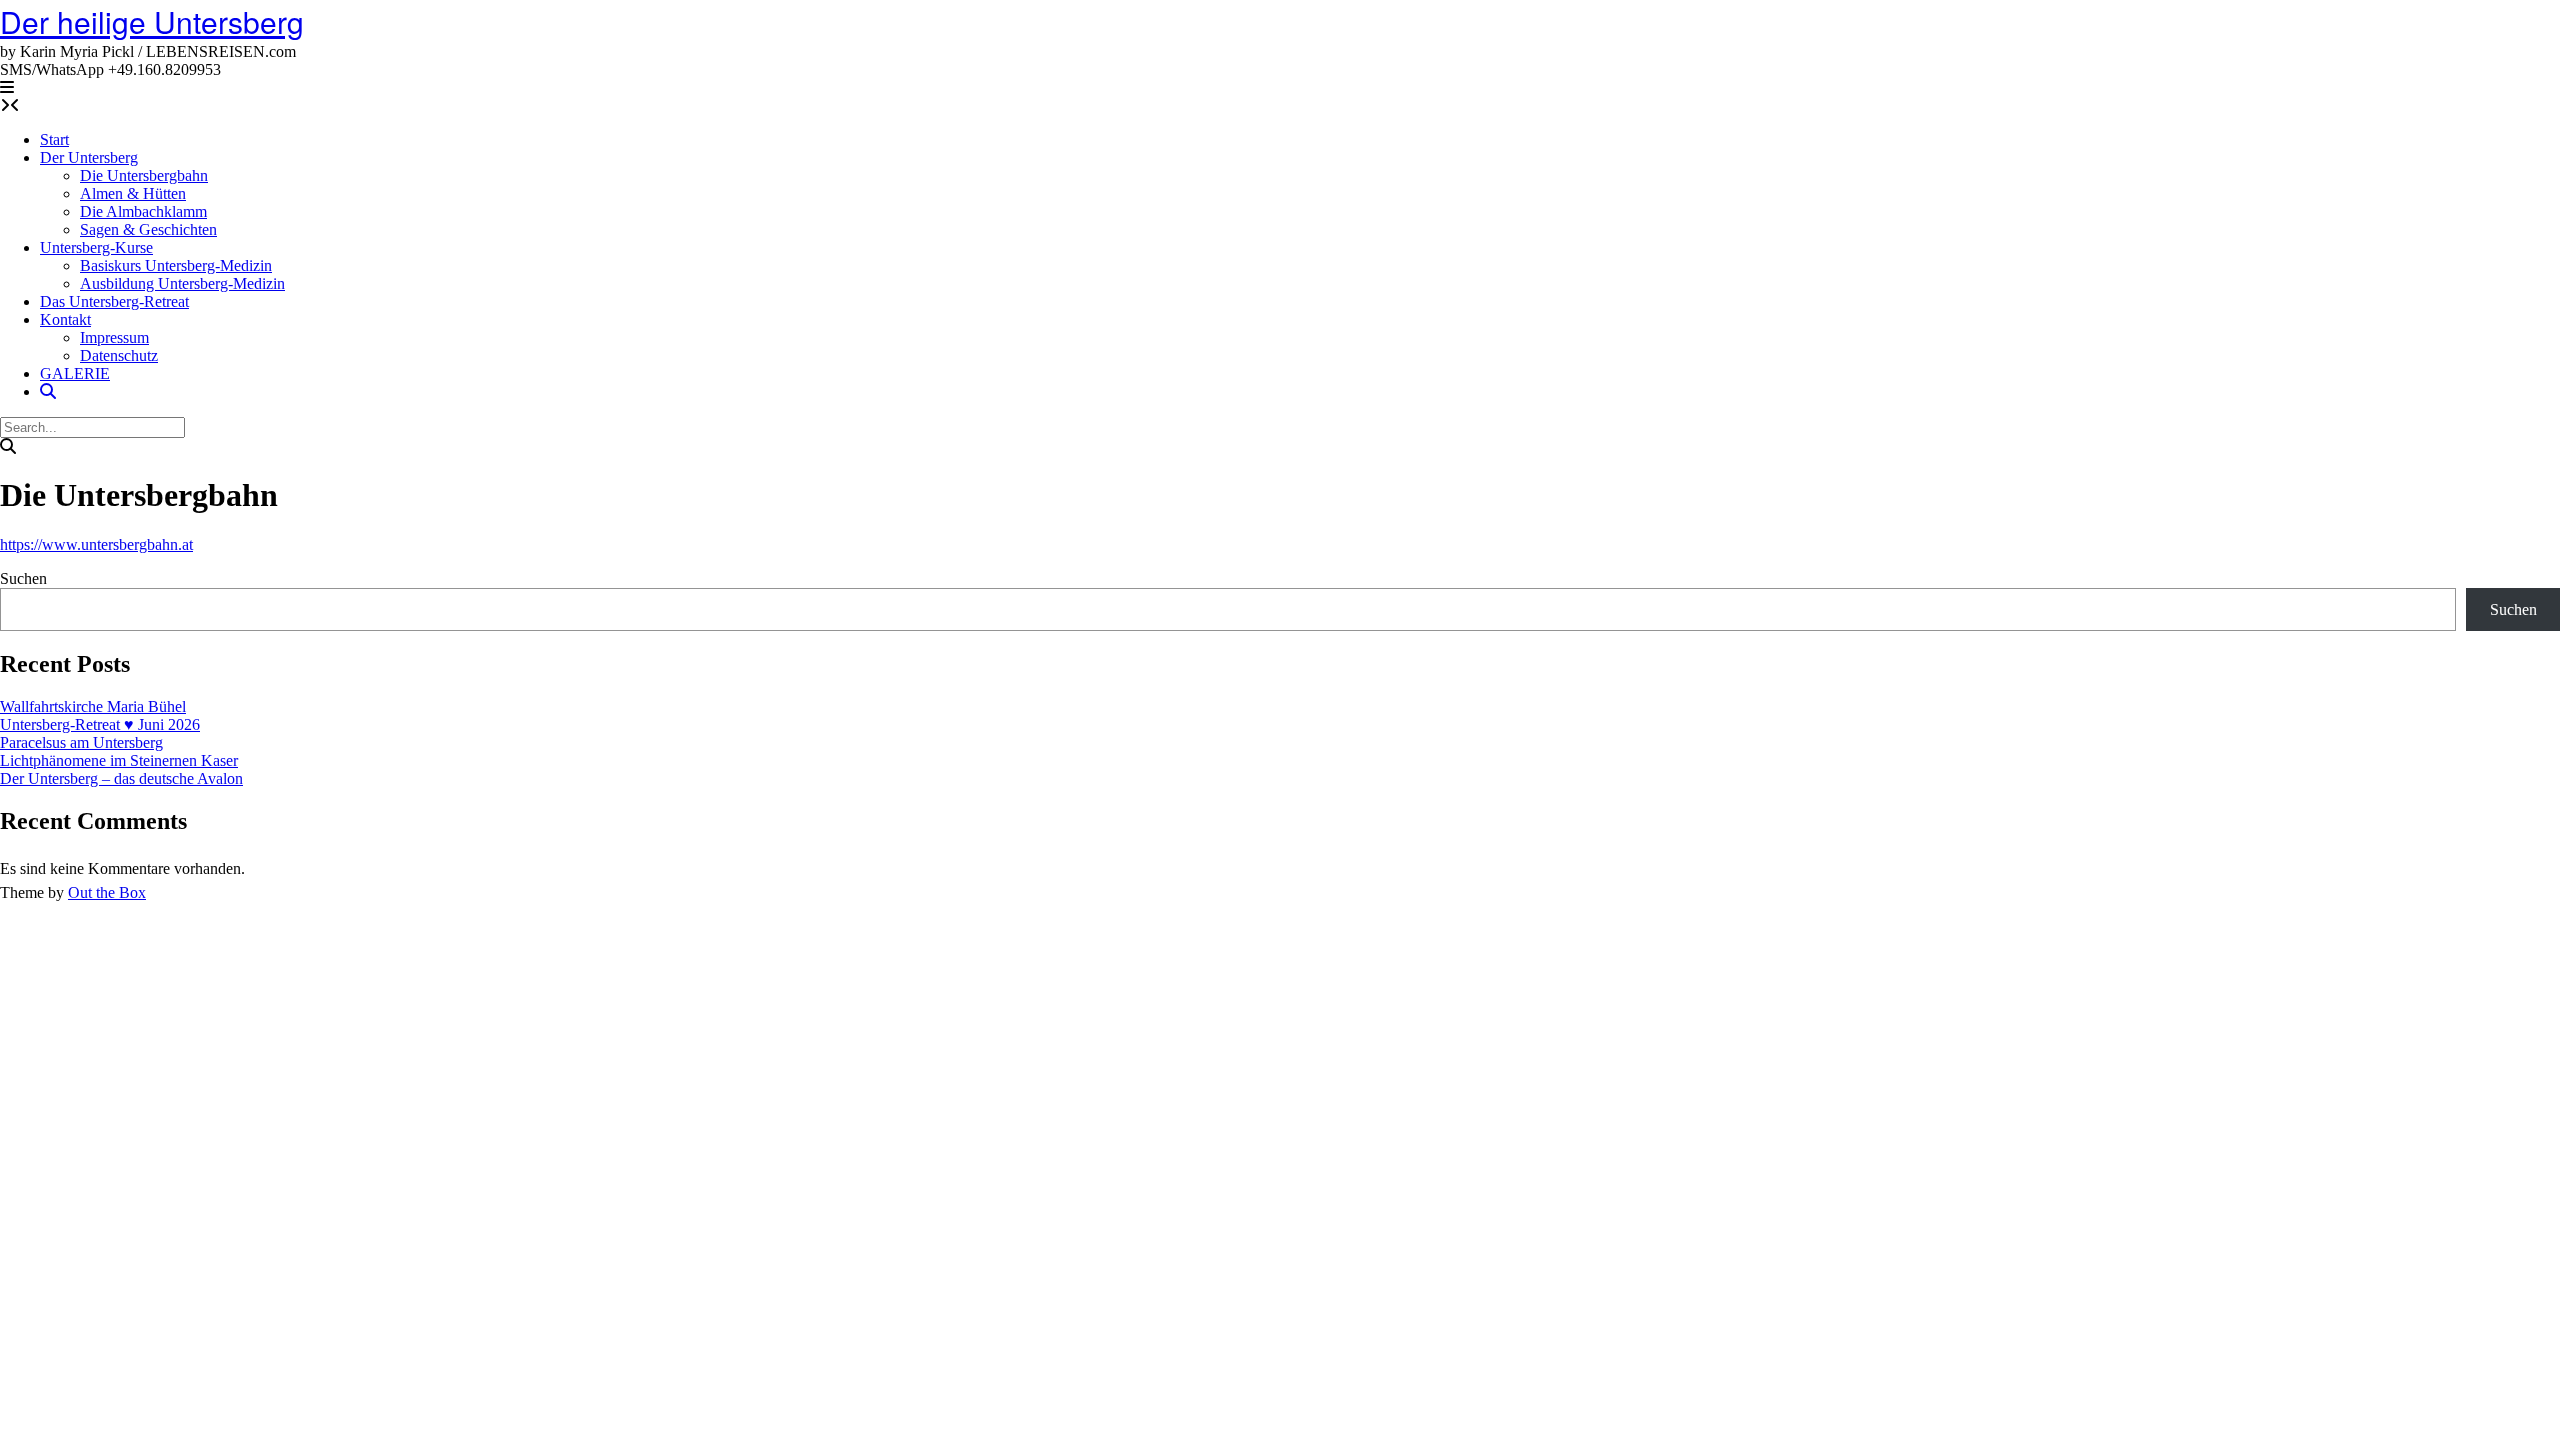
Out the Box (107, 892)
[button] (7, 87)
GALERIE (75, 373)
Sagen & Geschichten (148, 229)
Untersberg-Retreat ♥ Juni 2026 (100, 724)
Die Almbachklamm (143, 211)
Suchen (23, 578)
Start (54, 139)
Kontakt (65, 319)
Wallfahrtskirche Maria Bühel (93, 706)
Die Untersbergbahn (144, 175)
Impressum (114, 337)
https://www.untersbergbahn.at (96, 544)
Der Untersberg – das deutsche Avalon (121, 778)
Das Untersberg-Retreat (114, 301)
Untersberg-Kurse (96, 247)
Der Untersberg (89, 157)
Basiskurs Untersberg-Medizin (176, 265)
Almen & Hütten (133, 193)
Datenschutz (119, 355)
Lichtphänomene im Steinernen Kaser (119, 760)
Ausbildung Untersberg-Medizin (182, 283)
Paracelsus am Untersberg (81, 742)
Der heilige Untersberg (152, 21)
